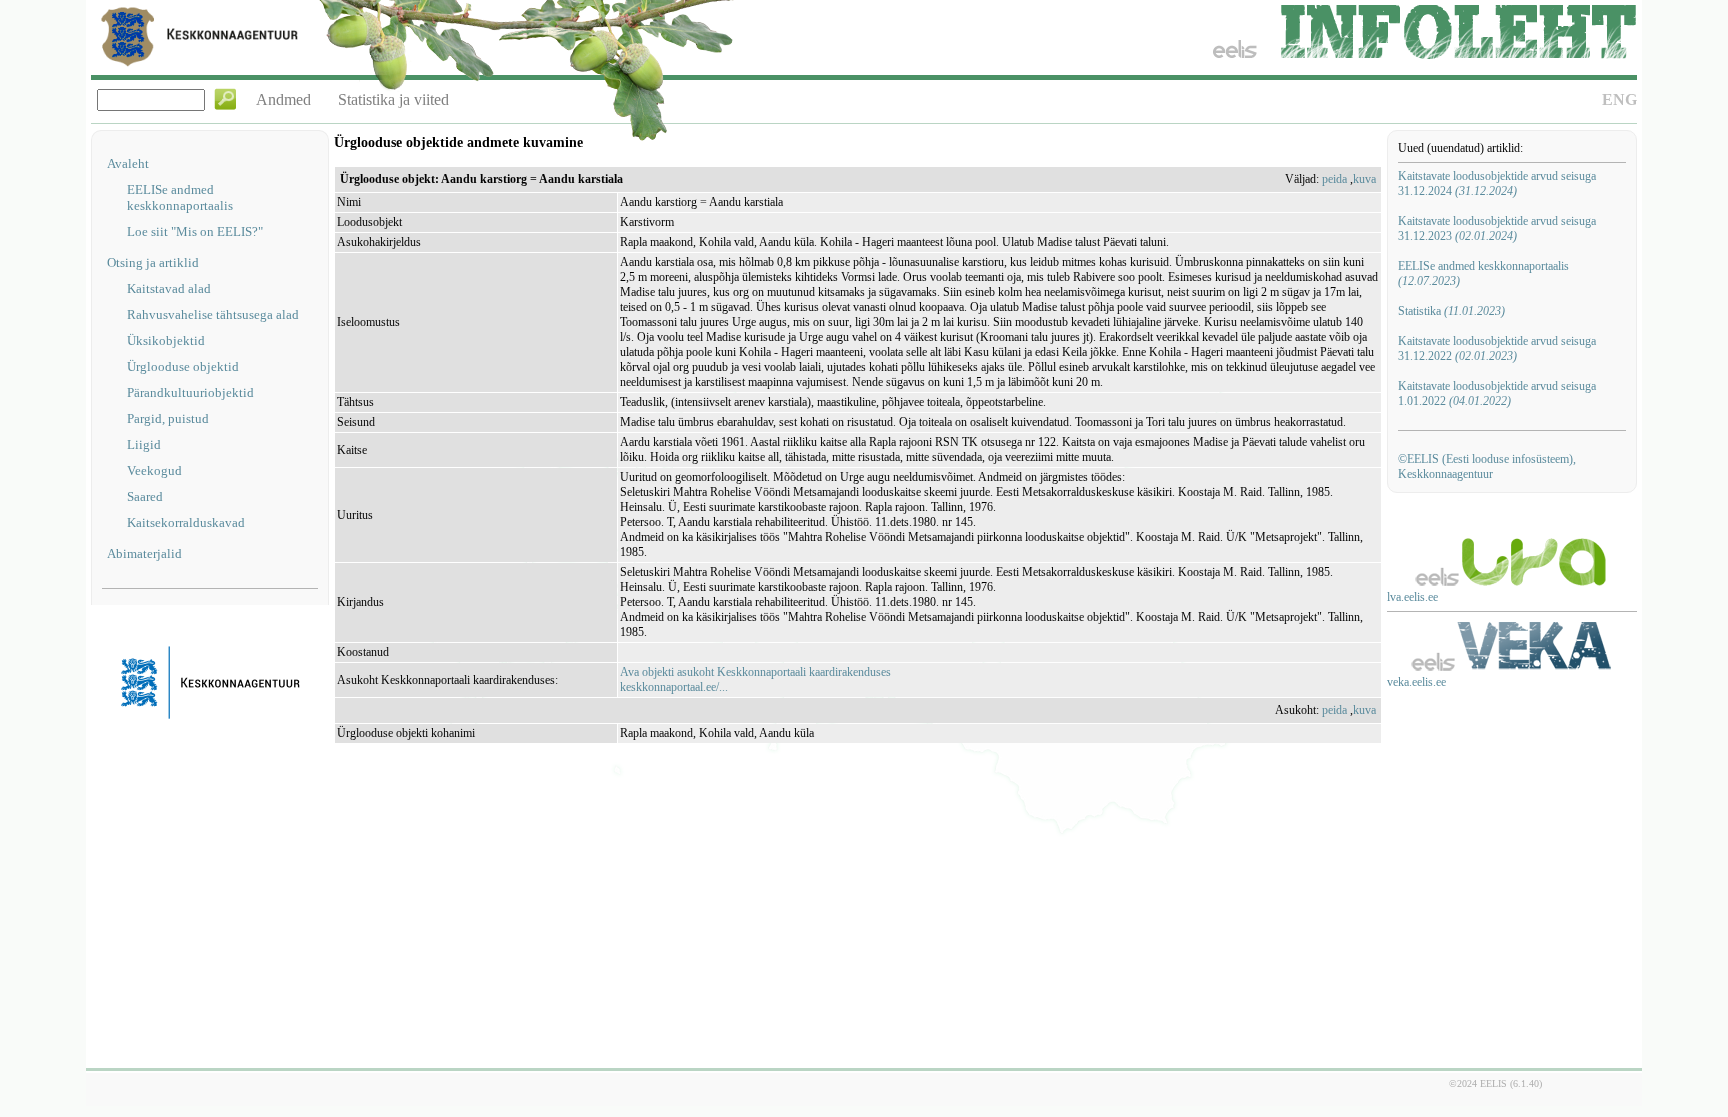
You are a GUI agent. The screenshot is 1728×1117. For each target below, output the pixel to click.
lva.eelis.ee (1412, 597)
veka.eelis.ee (1416, 682)
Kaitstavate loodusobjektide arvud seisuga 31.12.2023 (1497, 228)
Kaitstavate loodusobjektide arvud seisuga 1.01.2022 (1497, 393)
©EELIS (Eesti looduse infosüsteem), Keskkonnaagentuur (1487, 466)
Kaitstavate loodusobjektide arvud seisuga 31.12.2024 (1497, 183)
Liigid (144, 444)
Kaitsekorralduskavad (186, 522)
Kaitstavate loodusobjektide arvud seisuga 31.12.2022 (1497, 348)
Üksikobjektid (166, 340)
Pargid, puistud (168, 418)
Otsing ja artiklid (153, 262)
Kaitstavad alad (169, 288)
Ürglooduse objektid (183, 366)
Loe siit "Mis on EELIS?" (195, 231)
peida (1334, 179)
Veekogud (154, 470)
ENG (1619, 99)
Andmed (283, 99)
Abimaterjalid (144, 553)
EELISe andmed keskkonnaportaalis (180, 197)
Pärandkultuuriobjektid (190, 392)
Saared (145, 496)
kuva (1364, 179)
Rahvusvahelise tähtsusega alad (213, 314)
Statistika (1451, 311)
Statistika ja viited (393, 99)
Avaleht (128, 163)
